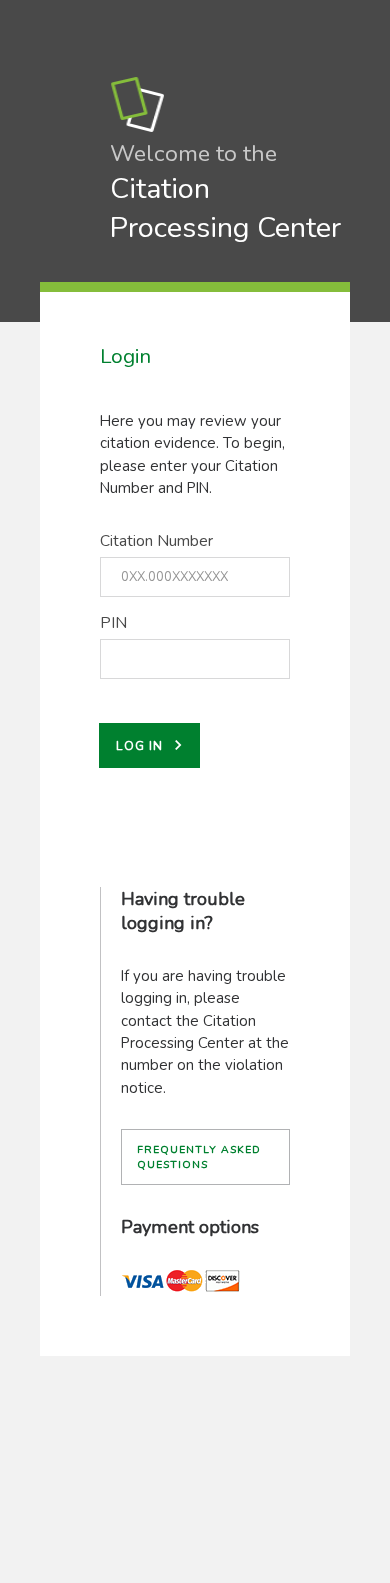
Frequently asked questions (199, 1157)
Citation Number (156, 541)
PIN (113, 623)
